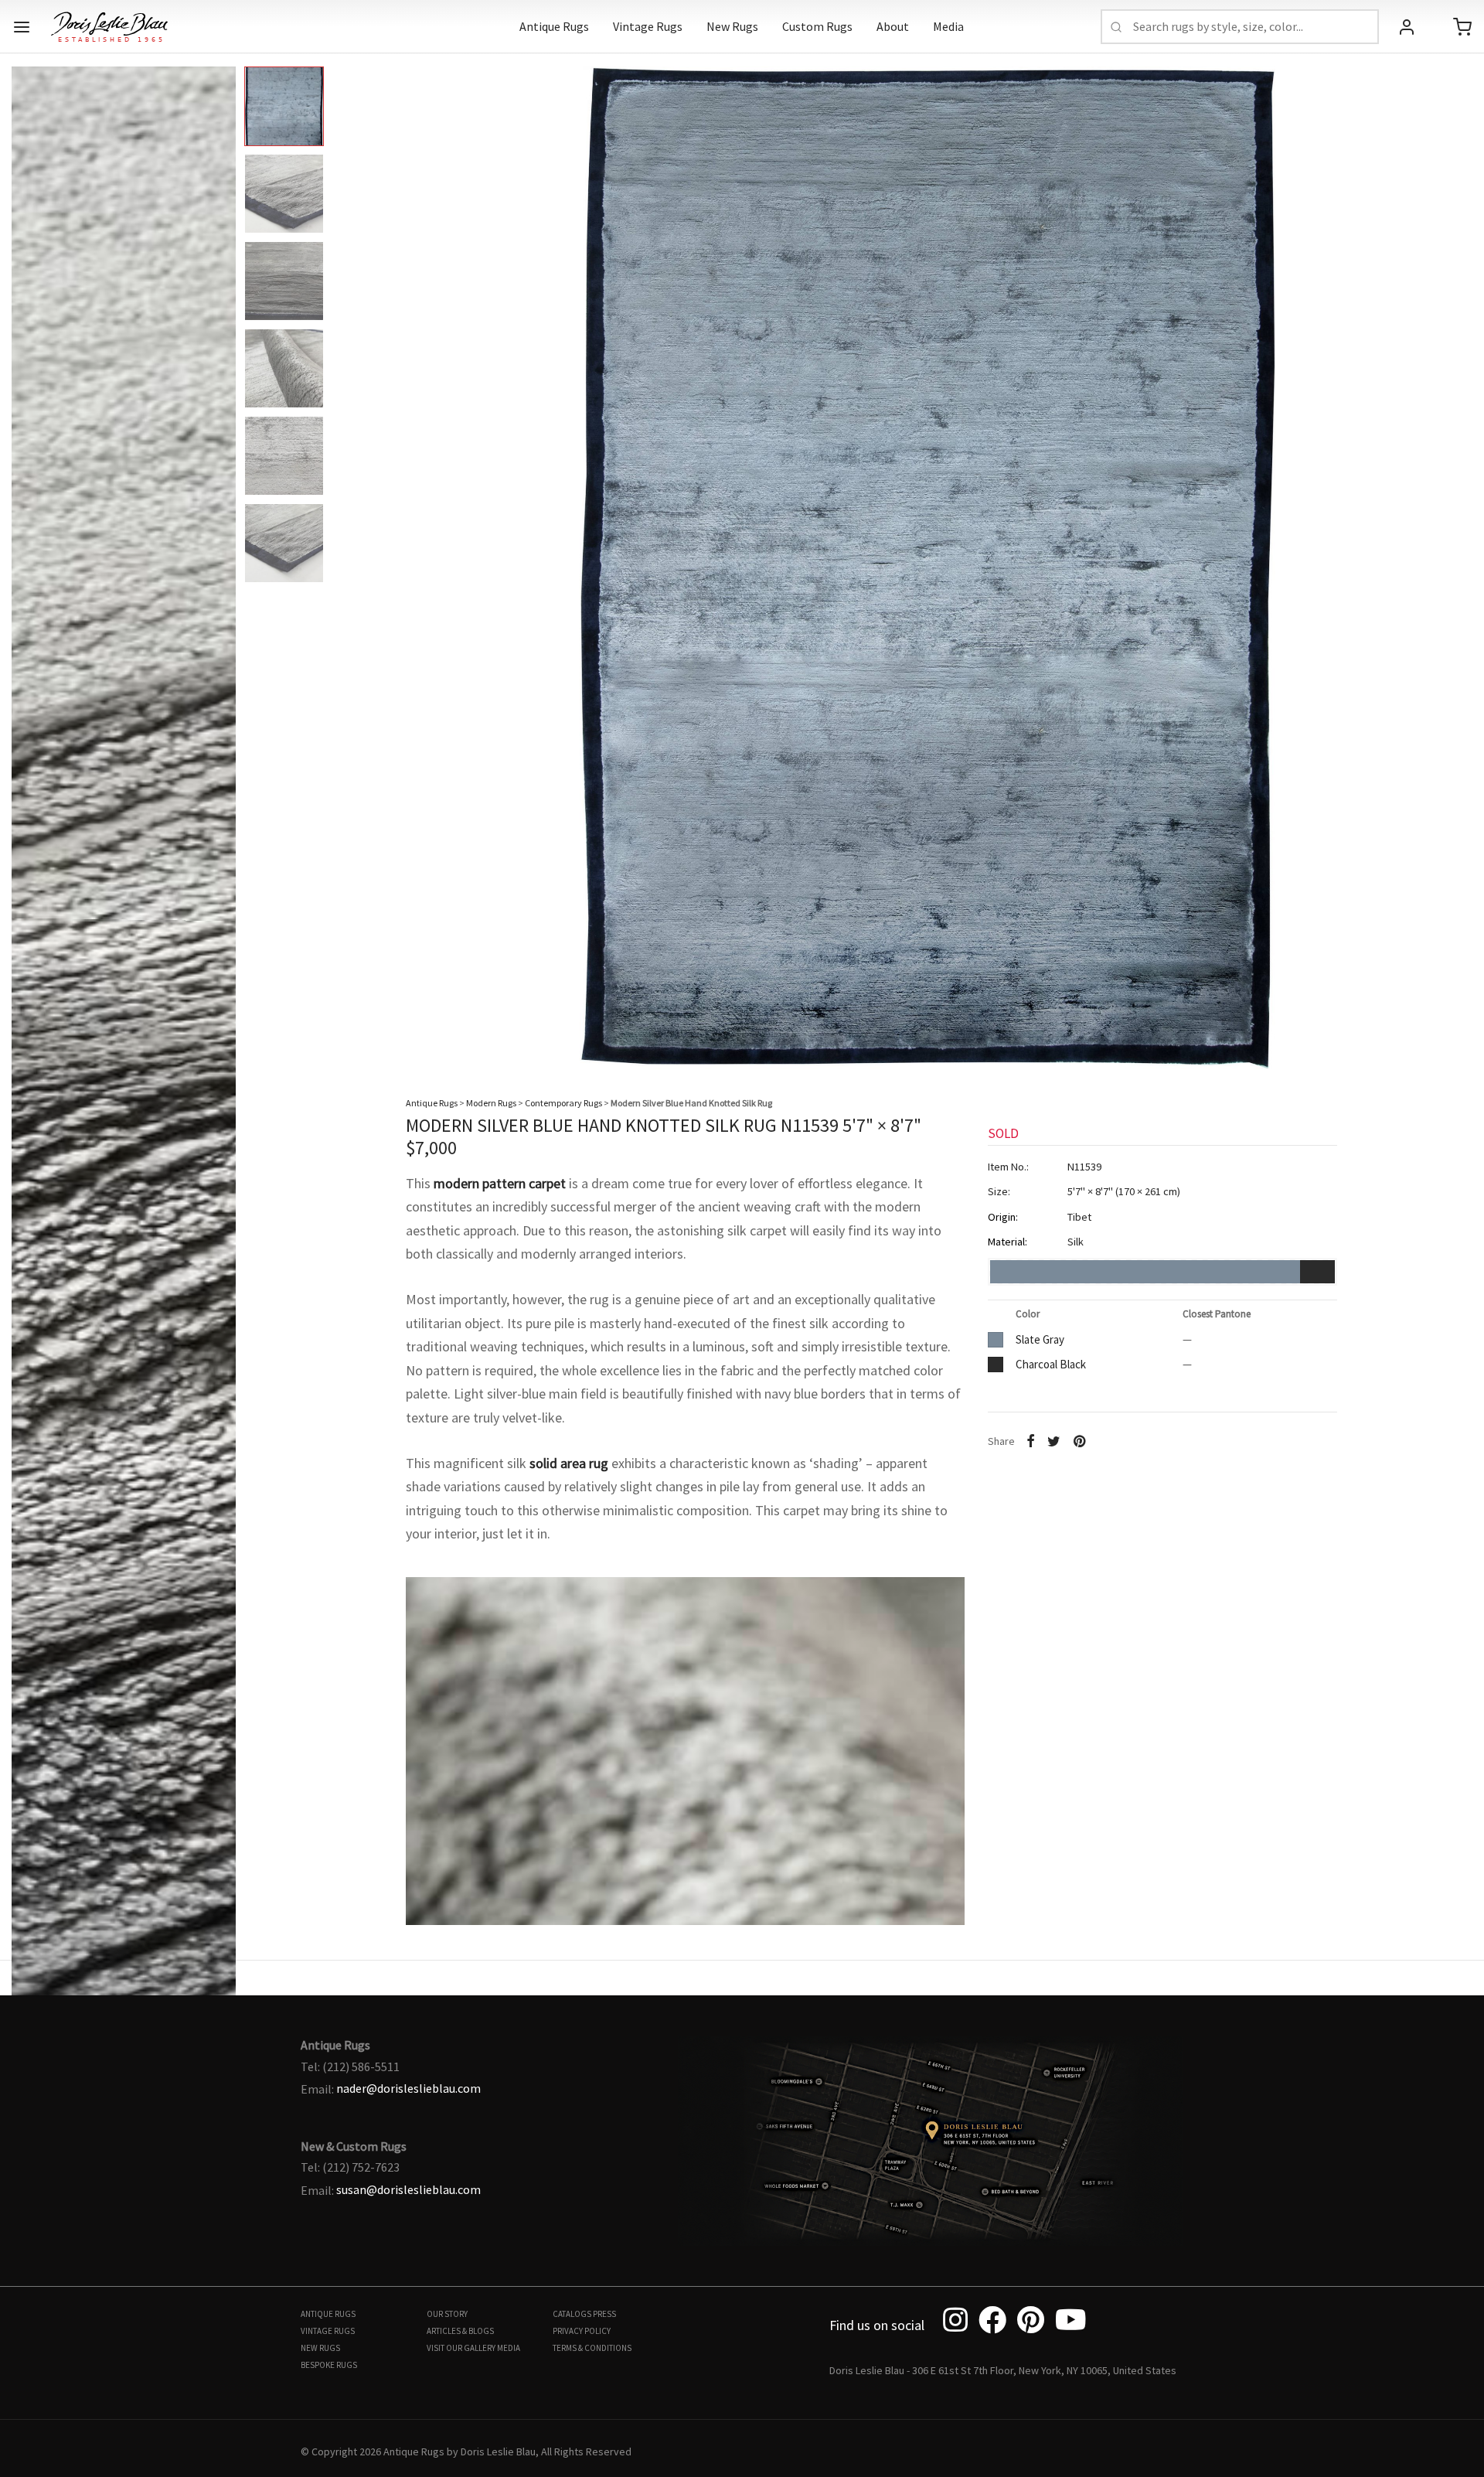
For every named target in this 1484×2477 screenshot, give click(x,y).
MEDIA (509, 2348)
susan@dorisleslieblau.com (408, 2189)
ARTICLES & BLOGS (460, 2331)
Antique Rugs (554, 26)
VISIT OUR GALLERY (461, 2348)
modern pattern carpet (500, 1183)
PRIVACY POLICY (582, 2331)
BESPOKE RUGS (329, 2365)
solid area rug (569, 1463)
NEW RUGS (320, 2348)
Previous (27, 555)
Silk (1076, 1242)
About (893, 26)
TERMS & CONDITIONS (592, 2348)
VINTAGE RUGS (328, 2331)
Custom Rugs (817, 26)
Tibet (1079, 1217)
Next (1457, 555)
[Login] (1407, 27)
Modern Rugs (491, 1103)
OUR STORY (447, 2314)
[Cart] (1462, 27)
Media (948, 26)
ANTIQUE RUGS (328, 2314)
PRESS (604, 2314)
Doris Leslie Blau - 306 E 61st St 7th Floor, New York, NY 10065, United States (1003, 2370)
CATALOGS (572, 2314)
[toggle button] (22, 27)
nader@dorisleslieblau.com (408, 2088)
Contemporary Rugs (563, 1103)
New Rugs (732, 26)
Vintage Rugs (648, 26)
